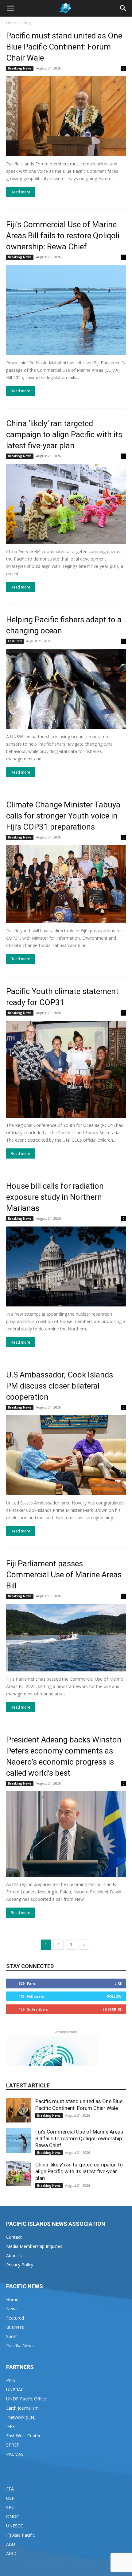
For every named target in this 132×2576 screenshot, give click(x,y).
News (12, 2309)
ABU (11, 2544)
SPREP (13, 2445)
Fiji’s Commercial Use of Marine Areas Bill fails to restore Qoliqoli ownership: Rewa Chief (63, 236)
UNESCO (15, 2526)
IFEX (10, 2426)
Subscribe (112, 2009)
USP (10, 2498)
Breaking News (20, 68)
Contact (14, 2237)
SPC (10, 2507)
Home (12, 23)
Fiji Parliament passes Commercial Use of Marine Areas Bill (64, 1575)
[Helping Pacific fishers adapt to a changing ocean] (66, 689)
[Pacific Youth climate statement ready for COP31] (66, 1069)
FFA (10, 2489)
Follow (114, 1996)
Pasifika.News (20, 2346)
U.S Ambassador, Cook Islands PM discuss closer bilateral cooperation (60, 1386)
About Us (15, 2255)
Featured (15, 641)
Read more (20, 192)
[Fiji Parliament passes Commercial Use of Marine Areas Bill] (66, 1638)
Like (118, 1983)
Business (15, 2327)
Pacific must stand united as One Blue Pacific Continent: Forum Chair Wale (64, 47)
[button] (10, 8)
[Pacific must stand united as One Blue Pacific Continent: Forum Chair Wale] (66, 116)
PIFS (11, 2380)
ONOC (13, 2517)
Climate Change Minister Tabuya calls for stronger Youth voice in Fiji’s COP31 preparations (63, 816)
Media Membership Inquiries (34, 2246)
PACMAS (15, 2454)
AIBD (11, 2553)
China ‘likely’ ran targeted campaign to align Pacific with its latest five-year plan (64, 434)
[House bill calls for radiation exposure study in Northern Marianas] (66, 1266)
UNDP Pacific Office (26, 2399)
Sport (12, 2336)
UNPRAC (15, 2390)
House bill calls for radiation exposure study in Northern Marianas (55, 1197)
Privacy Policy (20, 2265)
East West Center (23, 2436)
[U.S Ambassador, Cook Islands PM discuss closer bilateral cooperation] (66, 1455)
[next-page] (84, 1945)
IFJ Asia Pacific (20, 2535)
